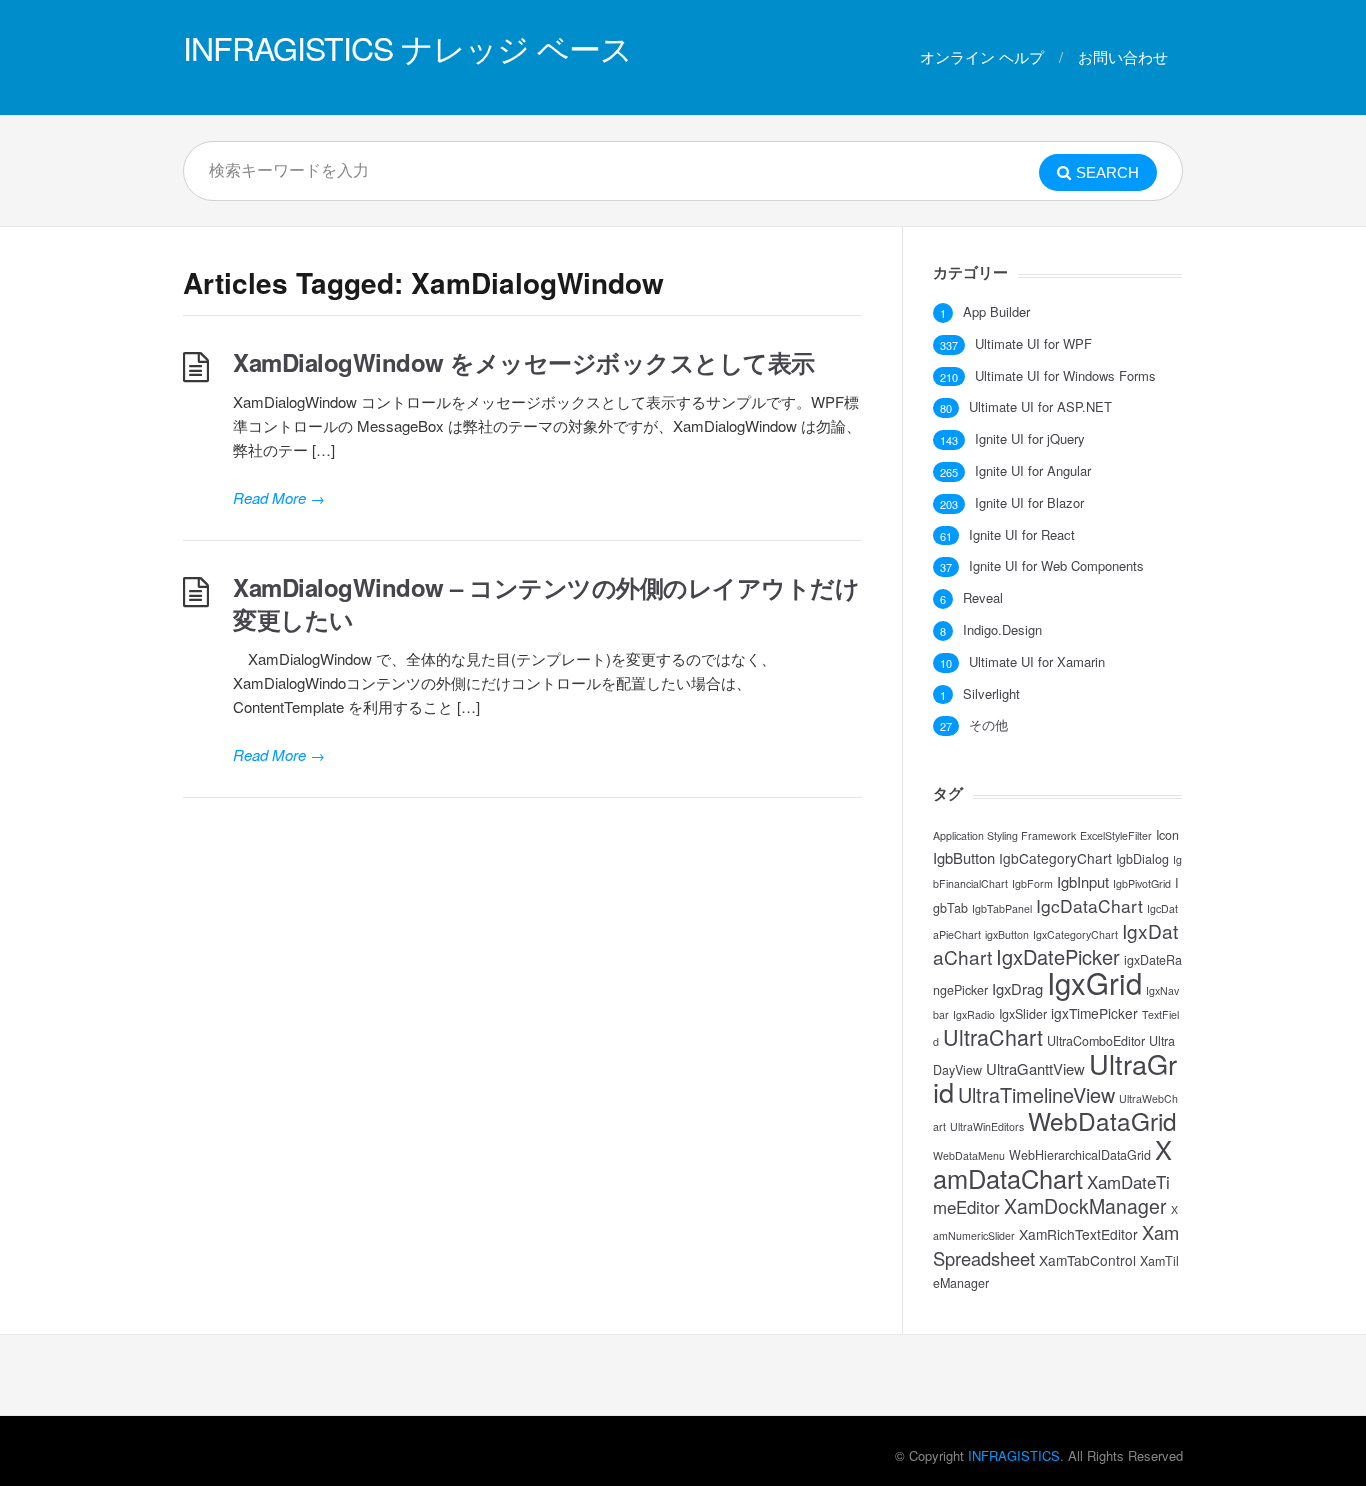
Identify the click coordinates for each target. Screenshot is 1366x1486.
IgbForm (1032, 883)
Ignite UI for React (1022, 535)
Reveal (983, 598)
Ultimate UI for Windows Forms (1065, 376)
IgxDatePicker (1058, 956)
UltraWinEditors (987, 1126)
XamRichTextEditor (1078, 1234)
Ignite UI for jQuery (1030, 439)
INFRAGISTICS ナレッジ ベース (407, 47)
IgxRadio (974, 1014)
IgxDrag (1017, 988)
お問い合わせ (1123, 56)
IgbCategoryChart (1055, 858)
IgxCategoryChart (1075, 934)
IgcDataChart (1089, 905)
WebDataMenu (969, 1155)
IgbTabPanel (1002, 908)
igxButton (1007, 934)
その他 (988, 725)
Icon (1167, 835)
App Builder (996, 312)
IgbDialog (1142, 859)
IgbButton (964, 857)
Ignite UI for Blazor (1029, 503)
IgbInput (1083, 881)
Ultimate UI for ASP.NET (1040, 407)
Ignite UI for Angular (1033, 471)
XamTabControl (1087, 1260)
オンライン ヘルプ (982, 56)
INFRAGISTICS (1014, 1455)
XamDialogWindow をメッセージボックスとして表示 (524, 362)
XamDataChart (1052, 1163)
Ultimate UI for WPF (1033, 344)
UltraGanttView (1035, 1068)
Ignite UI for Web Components (1056, 566)
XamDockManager (1085, 1206)
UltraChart (993, 1036)
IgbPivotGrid (1142, 883)
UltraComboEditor (1096, 1041)
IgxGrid (1094, 982)
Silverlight (991, 694)
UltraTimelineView (1036, 1094)
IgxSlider (1023, 1014)
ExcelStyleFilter (1116, 835)
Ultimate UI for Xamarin (1037, 662)
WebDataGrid (1102, 1120)
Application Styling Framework (1004, 835)
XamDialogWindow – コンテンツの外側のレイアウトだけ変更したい (546, 603)
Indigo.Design (1002, 630)
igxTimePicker (1094, 1013)
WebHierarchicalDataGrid (1080, 1155)
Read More (279, 497)
